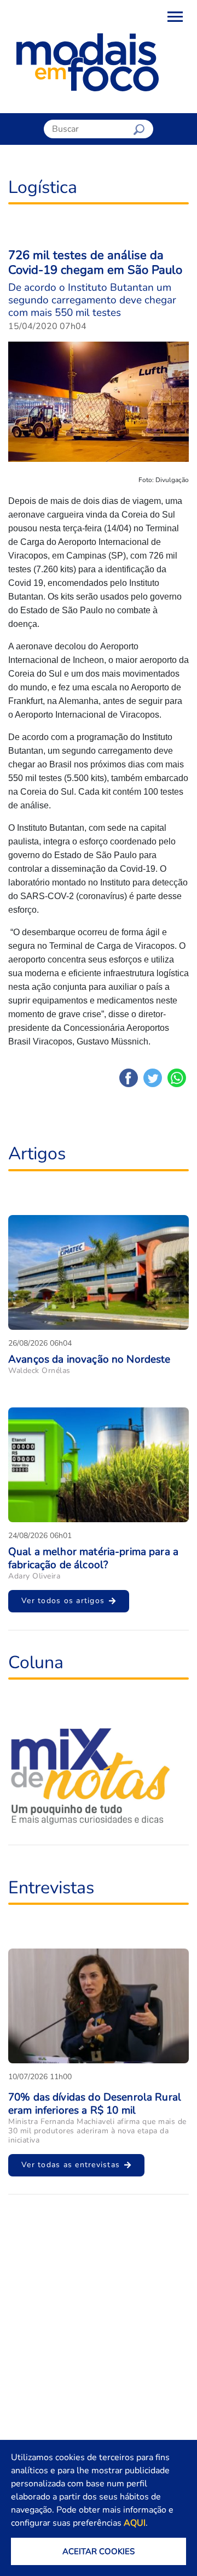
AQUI (135, 2523)
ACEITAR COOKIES (99, 2551)
